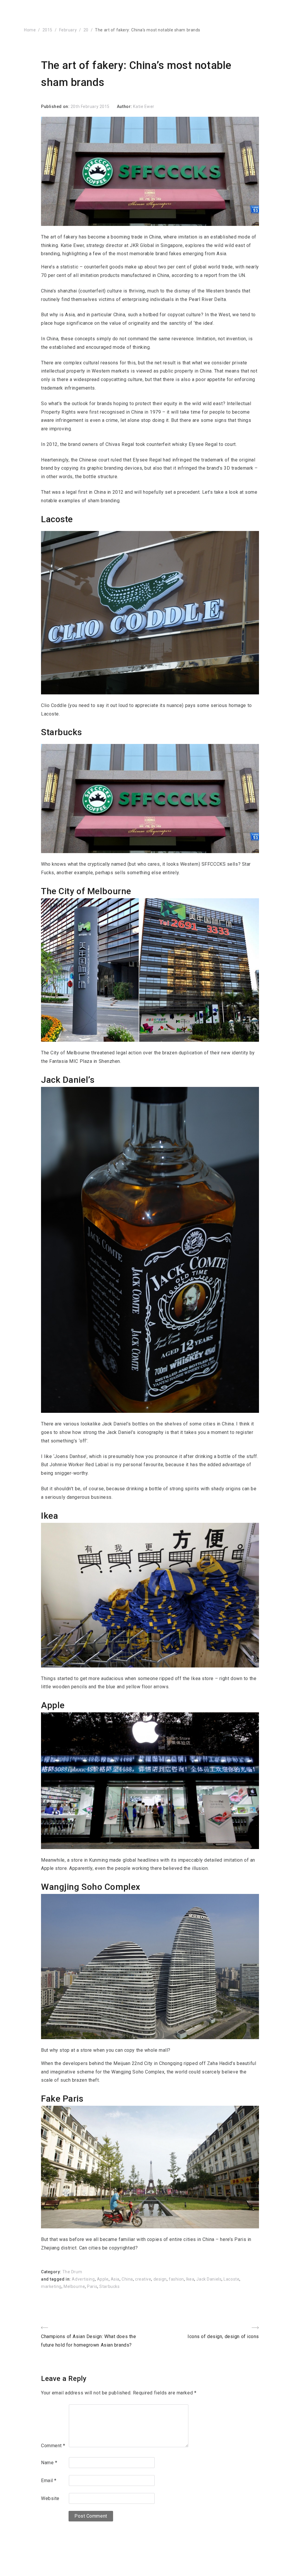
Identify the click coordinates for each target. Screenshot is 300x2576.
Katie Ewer (144, 106)
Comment (53, 2446)
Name (49, 2463)
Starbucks (109, 2286)
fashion (176, 2279)
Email (49, 2481)
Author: (125, 106)
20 (86, 30)
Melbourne (74, 2286)
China (127, 2279)
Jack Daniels (209, 2279)
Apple (103, 2279)
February (68, 30)
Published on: (56, 106)
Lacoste (231, 2279)
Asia (115, 2279)
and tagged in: (56, 2279)
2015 (47, 30)
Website (50, 2498)
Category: (52, 2272)
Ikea (190, 2279)
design (160, 2279)
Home (30, 30)
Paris (92, 2286)
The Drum (72, 2272)
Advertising (83, 2279)
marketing (51, 2286)
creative (143, 2279)
